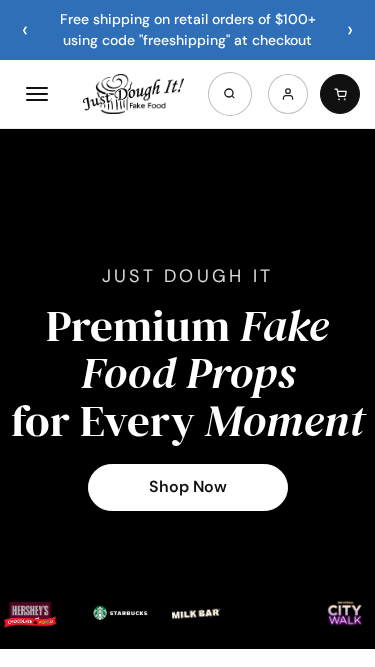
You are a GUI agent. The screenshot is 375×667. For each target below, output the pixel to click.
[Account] (288, 94)
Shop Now (188, 486)
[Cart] (340, 94)
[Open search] (230, 94)
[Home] (133, 94)
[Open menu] (37, 94)
